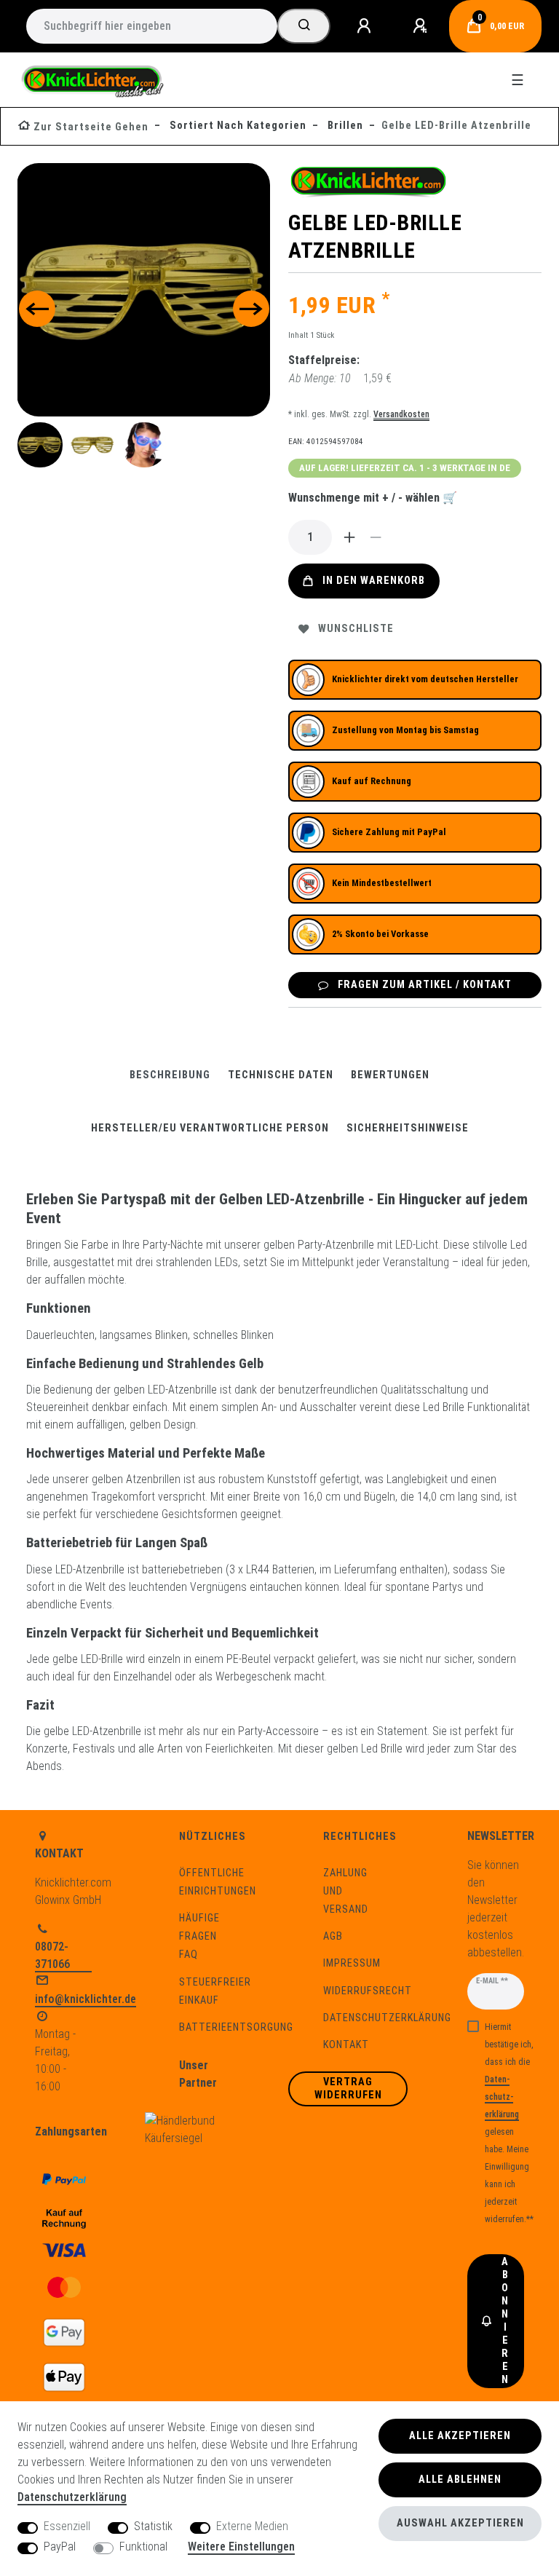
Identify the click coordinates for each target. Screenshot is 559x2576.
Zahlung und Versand (346, 1891)
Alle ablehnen (460, 2480)
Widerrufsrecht (368, 1991)
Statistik (153, 2526)
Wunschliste (356, 629)
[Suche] (304, 26)
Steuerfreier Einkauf (215, 1991)
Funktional (143, 2547)
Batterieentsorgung (236, 2027)
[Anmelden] (366, 26)
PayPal (60, 2547)
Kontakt (346, 2045)
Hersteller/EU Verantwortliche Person (210, 1128)
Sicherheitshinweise (408, 1128)
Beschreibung (170, 1075)
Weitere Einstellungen (241, 2547)
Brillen (344, 126)
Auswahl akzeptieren (460, 2523)
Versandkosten (401, 414)
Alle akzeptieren (460, 2436)
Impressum (352, 1963)
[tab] (170, 1075)
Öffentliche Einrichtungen (218, 1882)
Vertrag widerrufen (348, 2089)
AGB (333, 1936)
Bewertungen (390, 1075)
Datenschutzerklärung (387, 2018)
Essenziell (67, 2526)
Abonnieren (505, 2321)
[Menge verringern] (376, 537)
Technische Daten (281, 1075)
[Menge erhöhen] (349, 537)
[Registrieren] (422, 26)
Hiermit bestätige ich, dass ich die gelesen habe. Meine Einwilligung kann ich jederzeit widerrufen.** (509, 2123)
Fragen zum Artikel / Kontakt (425, 985)
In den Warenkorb (374, 581)
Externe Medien (252, 2526)
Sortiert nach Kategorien (237, 126)
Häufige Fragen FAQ (199, 1936)
